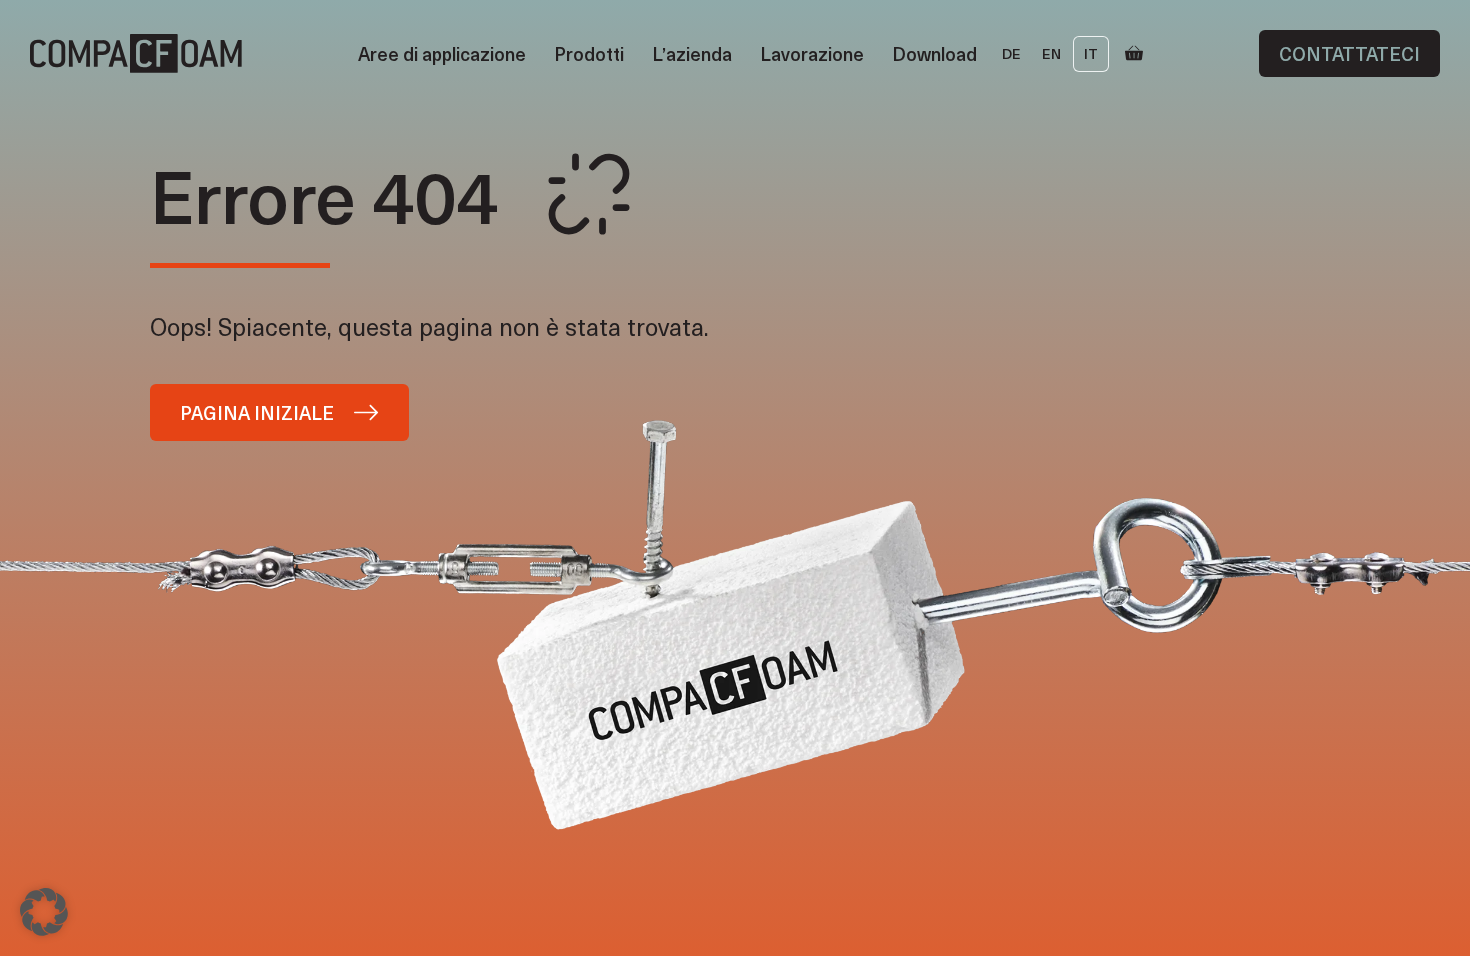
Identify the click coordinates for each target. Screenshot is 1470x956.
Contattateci (1349, 53)
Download (934, 53)
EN (1051, 53)
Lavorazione (812, 53)
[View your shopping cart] (1134, 54)
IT (1091, 53)
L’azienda (692, 53)
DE (1011, 53)
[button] (44, 912)
